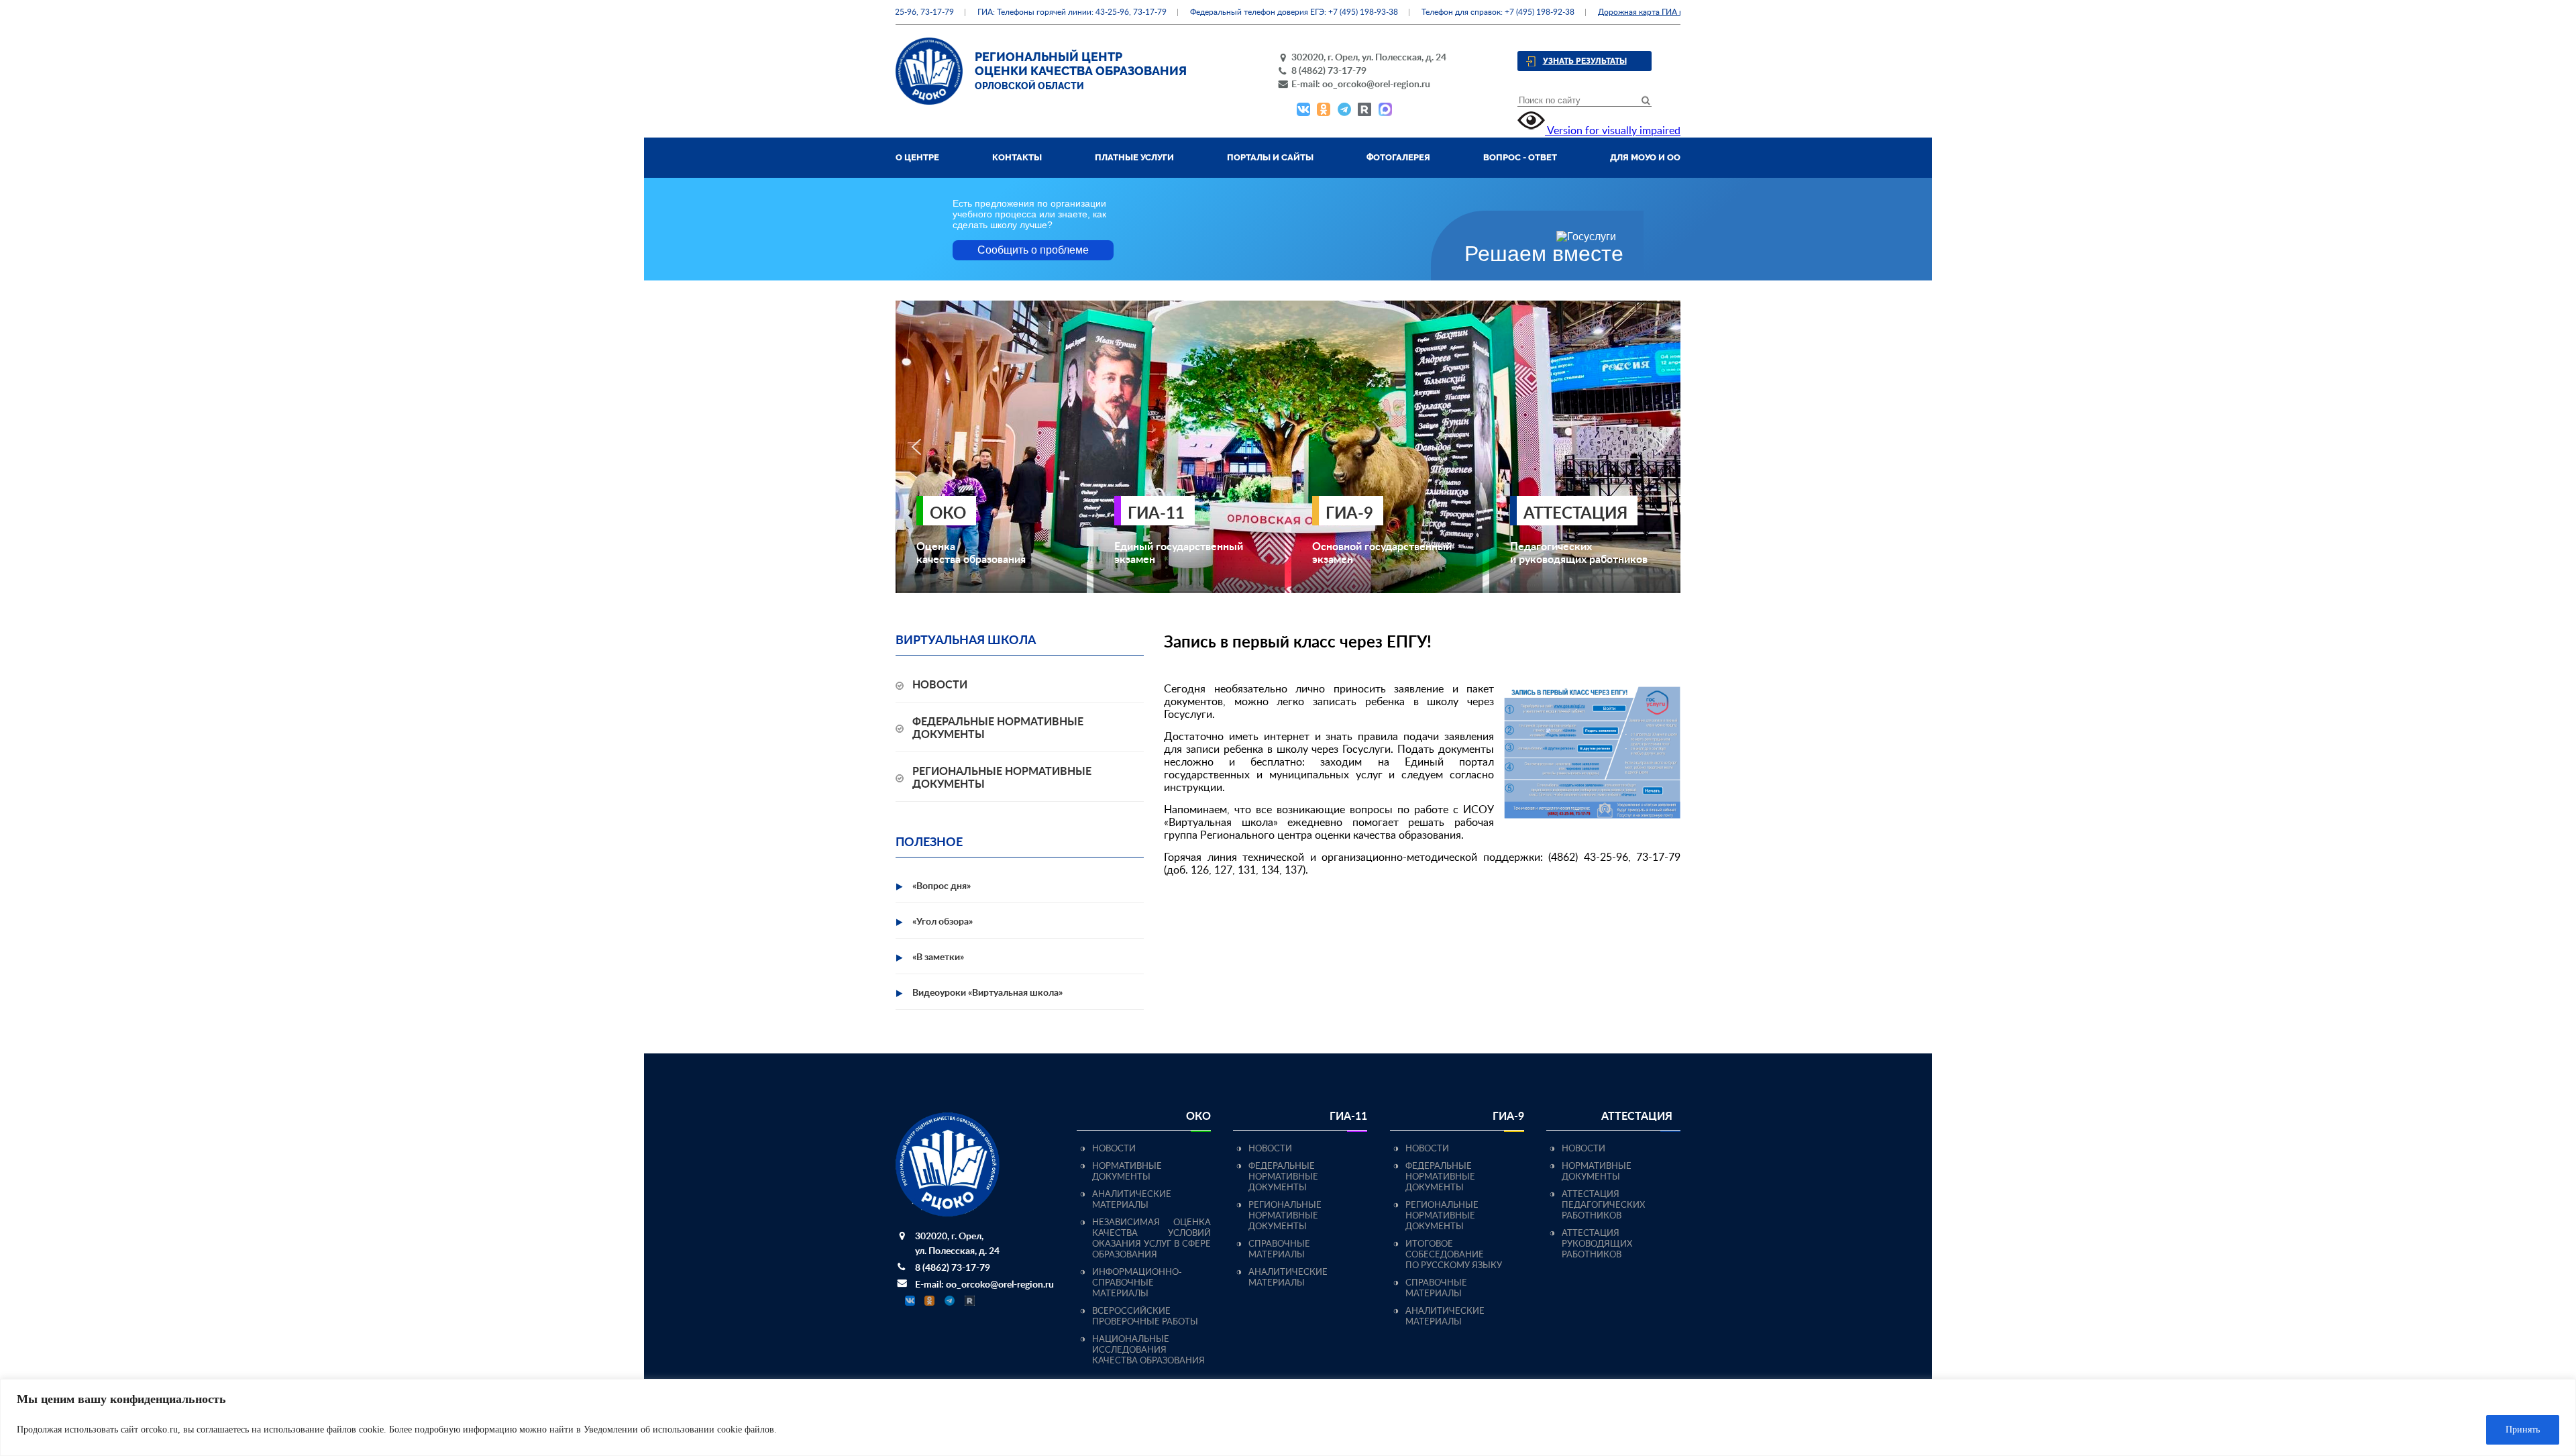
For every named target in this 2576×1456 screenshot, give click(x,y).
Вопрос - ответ (1520, 157)
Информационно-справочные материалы (1137, 1283)
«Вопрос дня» (942, 886)
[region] (1288, 1417)
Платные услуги (1134, 157)
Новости (940, 685)
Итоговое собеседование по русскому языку (1454, 1255)
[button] (916, 447)
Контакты (1017, 157)
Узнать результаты (1585, 61)
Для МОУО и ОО (1645, 157)
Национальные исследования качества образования (1148, 1350)
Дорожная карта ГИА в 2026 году (1620, 12)
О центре (917, 157)
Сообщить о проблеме (1033, 250)
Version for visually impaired (1613, 131)
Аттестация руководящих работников (1597, 1244)
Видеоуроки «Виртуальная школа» (987, 993)
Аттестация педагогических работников (1603, 1205)
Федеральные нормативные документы (1283, 1177)
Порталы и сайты (1270, 157)
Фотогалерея (1398, 157)
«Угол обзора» (943, 922)
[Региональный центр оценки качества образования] (929, 101)
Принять (2523, 1429)
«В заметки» (938, 957)
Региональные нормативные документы (1285, 1216)
